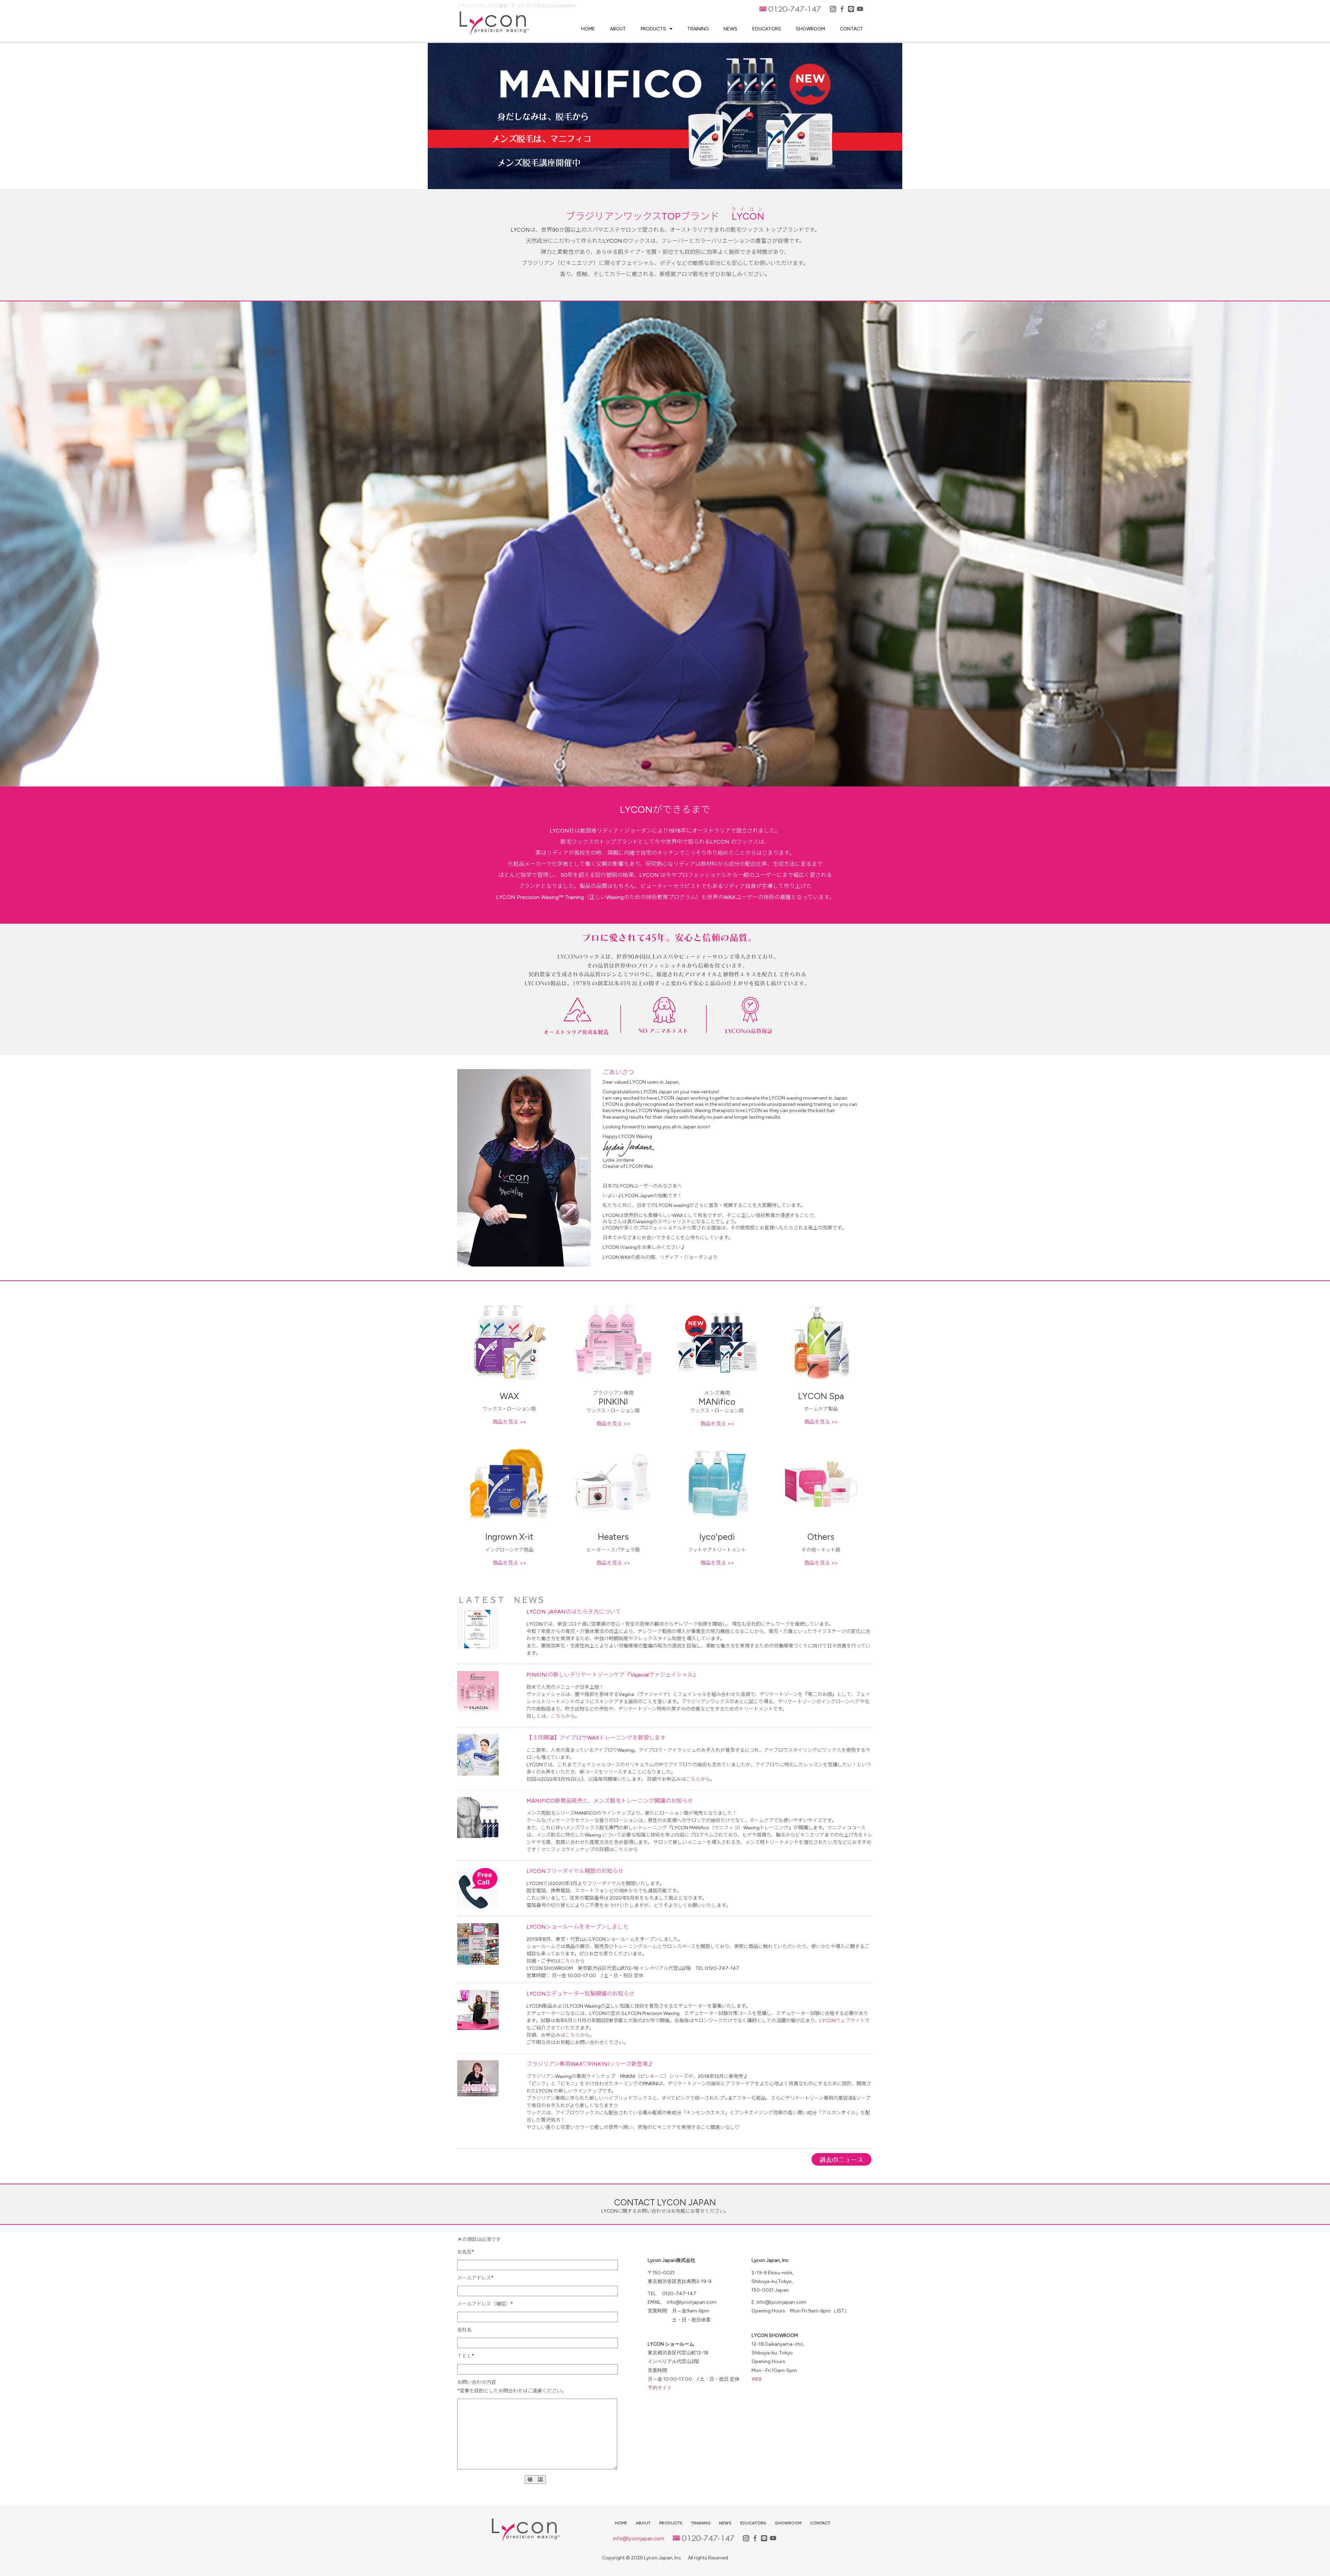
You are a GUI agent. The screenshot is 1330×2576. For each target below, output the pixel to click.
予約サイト (660, 2388)
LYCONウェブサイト (842, 2021)
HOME (588, 29)
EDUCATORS (767, 29)
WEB (757, 2379)
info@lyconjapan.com (639, 2539)
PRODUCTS (653, 29)
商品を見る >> (509, 1422)
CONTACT (852, 29)
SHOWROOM (810, 29)
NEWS (730, 29)
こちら (558, 1716)
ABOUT (618, 29)
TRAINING (698, 29)
